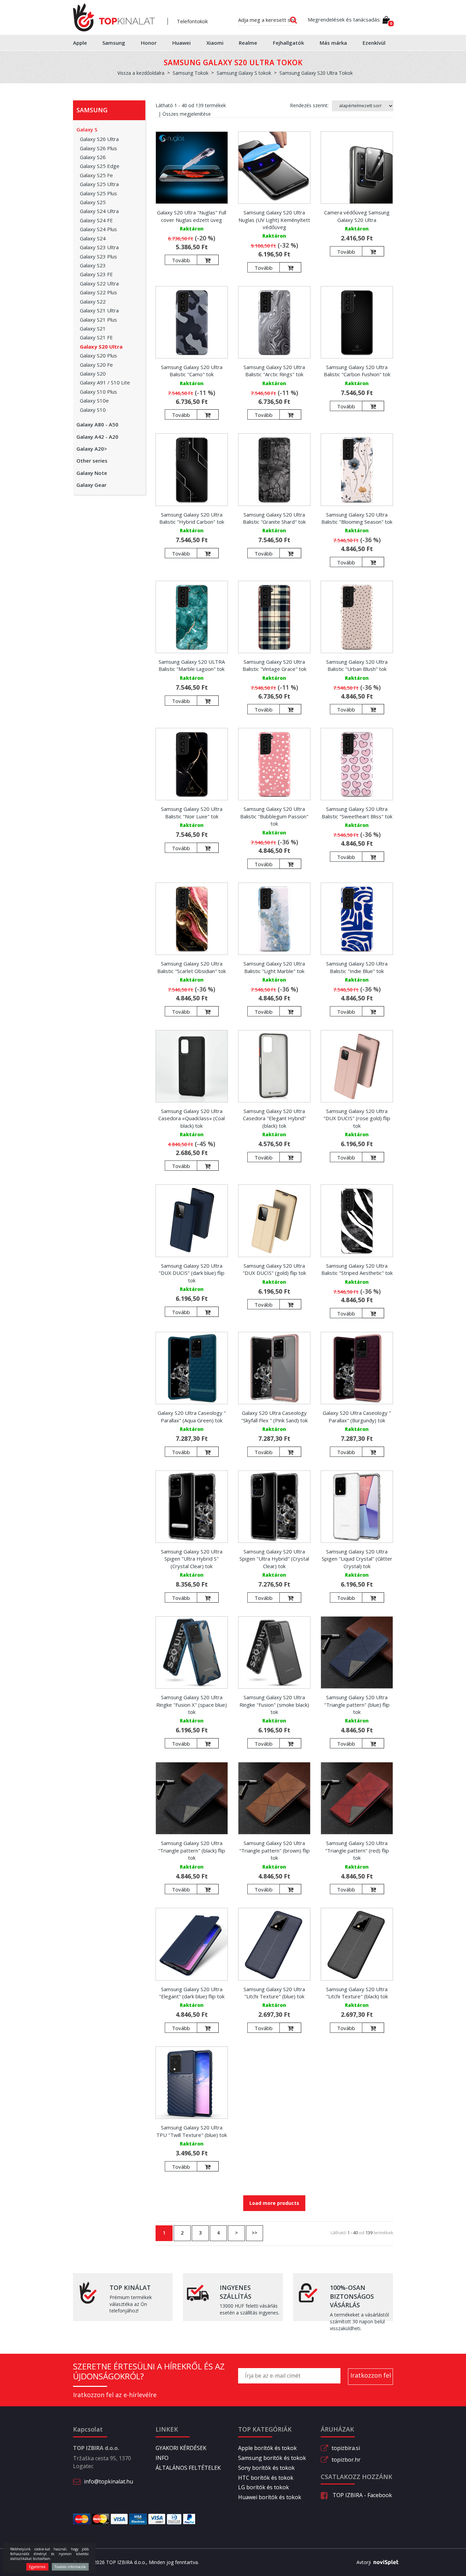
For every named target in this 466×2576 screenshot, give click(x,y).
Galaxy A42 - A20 (97, 437)
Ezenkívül (374, 43)
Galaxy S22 (93, 301)
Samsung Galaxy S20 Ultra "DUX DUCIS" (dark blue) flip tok (192, 1273)
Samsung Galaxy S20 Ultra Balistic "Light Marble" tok (274, 967)
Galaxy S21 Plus (98, 320)
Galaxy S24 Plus (98, 229)
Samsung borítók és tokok (272, 2458)
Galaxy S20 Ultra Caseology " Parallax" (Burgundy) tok (357, 1416)
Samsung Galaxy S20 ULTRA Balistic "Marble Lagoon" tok (192, 665)
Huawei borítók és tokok (270, 2497)
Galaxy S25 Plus (98, 193)
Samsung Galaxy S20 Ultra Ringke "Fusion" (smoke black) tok (274, 1705)
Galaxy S (87, 129)
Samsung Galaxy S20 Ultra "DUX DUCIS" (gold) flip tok (274, 1269)
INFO (162, 2458)
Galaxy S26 (93, 157)
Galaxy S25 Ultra (99, 184)
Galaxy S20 (93, 374)
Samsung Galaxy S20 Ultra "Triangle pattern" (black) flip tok (192, 1850)
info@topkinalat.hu (108, 2481)
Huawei (181, 43)
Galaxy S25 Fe (96, 175)
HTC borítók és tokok (266, 2478)
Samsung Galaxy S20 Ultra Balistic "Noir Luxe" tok (192, 812)
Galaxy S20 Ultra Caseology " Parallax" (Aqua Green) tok (192, 1416)
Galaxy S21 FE (96, 337)
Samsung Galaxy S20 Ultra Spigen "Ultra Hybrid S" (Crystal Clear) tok (192, 1559)
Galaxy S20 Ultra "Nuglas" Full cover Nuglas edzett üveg (192, 216)
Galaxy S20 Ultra (101, 347)
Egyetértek (37, 2567)
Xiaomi (215, 43)
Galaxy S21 (93, 328)
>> (254, 2233)
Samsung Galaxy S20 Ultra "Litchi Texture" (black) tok (357, 1993)
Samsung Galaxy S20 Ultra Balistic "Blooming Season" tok (357, 518)
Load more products (274, 2203)
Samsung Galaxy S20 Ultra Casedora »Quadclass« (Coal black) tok (192, 1118)
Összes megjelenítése (187, 114)
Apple (80, 43)
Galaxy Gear (91, 485)
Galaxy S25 (93, 202)
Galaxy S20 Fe (96, 365)
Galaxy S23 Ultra (99, 247)
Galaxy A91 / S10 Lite (105, 382)
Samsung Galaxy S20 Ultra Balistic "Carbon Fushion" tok (357, 371)
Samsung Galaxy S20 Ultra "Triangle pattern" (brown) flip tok (274, 1850)
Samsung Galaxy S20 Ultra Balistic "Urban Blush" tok (357, 665)
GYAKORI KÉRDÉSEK (181, 2448)
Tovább (181, 260)
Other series (92, 461)
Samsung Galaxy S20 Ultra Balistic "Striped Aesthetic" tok (357, 1269)
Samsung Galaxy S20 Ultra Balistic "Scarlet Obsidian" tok (192, 967)
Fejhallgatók (288, 43)
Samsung (114, 43)
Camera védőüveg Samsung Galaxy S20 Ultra (357, 216)
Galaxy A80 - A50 (97, 424)
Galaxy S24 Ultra (99, 211)
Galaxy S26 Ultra (99, 139)
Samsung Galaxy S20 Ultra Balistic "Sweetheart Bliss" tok (357, 812)
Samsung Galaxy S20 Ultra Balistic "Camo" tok (192, 371)
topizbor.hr (346, 2460)
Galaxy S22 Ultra (99, 283)
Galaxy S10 (93, 410)
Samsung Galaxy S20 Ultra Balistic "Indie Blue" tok (357, 967)
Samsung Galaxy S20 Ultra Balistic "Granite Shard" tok (274, 518)
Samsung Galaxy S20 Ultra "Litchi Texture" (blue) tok (274, 1993)
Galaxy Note (92, 473)
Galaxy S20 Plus (98, 355)
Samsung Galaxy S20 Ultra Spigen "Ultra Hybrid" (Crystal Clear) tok (274, 1559)
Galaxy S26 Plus (98, 148)
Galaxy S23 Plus (98, 256)
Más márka (333, 43)
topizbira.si (346, 2448)
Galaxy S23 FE (96, 274)
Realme (248, 43)
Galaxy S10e (94, 400)
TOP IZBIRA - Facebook (362, 2495)
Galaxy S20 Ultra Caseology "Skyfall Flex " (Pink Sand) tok (274, 1416)
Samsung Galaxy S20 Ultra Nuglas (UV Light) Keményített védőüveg (274, 220)
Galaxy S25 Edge (100, 166)
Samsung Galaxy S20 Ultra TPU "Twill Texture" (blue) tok (192, 2131)
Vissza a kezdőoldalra (141, 73)
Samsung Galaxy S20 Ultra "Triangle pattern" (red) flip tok (357, 1850)
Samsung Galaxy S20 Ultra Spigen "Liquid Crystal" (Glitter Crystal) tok (357, 1559)
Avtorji (364, 2562)
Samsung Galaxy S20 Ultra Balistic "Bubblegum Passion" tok (274, 816)
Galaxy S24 (93, 238)
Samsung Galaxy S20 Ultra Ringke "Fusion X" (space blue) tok (192, 1705)
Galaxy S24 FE (96, 220)
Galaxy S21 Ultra (99, 310)
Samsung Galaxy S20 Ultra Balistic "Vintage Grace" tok (274, 665)
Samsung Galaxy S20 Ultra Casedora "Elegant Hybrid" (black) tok (274, 1118)
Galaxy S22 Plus (98, 292)
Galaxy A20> (92, 449)
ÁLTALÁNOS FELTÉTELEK (188, 2468)
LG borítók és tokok (264, 2487)
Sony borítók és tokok (266, 2468)
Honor (149, 43)
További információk (70, 2567)
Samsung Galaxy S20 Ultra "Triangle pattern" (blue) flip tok (357, 1705)
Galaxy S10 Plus (98, 392)
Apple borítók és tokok (267, 2448)
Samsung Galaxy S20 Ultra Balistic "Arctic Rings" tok (274, 371)
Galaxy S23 (93, 265)
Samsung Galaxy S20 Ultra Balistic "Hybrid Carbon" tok (192, 518)
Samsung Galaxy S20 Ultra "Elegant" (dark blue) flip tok (192, 1993)
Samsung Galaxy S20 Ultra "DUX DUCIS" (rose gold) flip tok (357, 1118)
